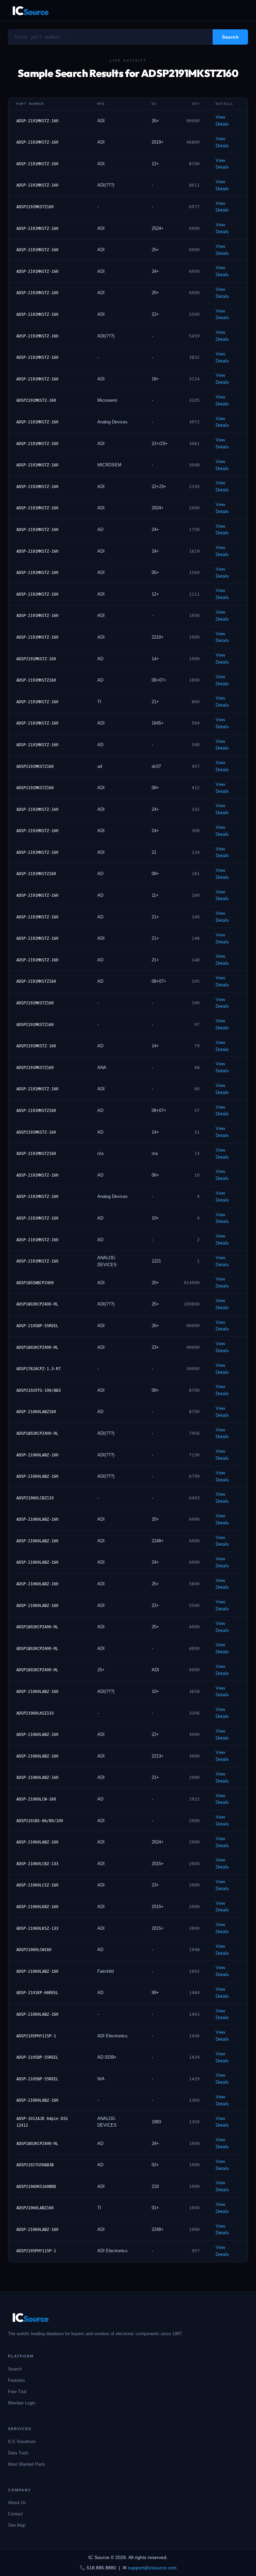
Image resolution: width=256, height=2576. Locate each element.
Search (15, 2369)
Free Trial (17, 2392)
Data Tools (18, 2453)
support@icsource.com (152, 2568)
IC (30, 10)
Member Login (22, 2403)
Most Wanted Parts (27, 2464)
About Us (17, 2503)
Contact (15, 2514)
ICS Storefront (22, 2442)
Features (16, 2380)
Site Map (17, 2525)
